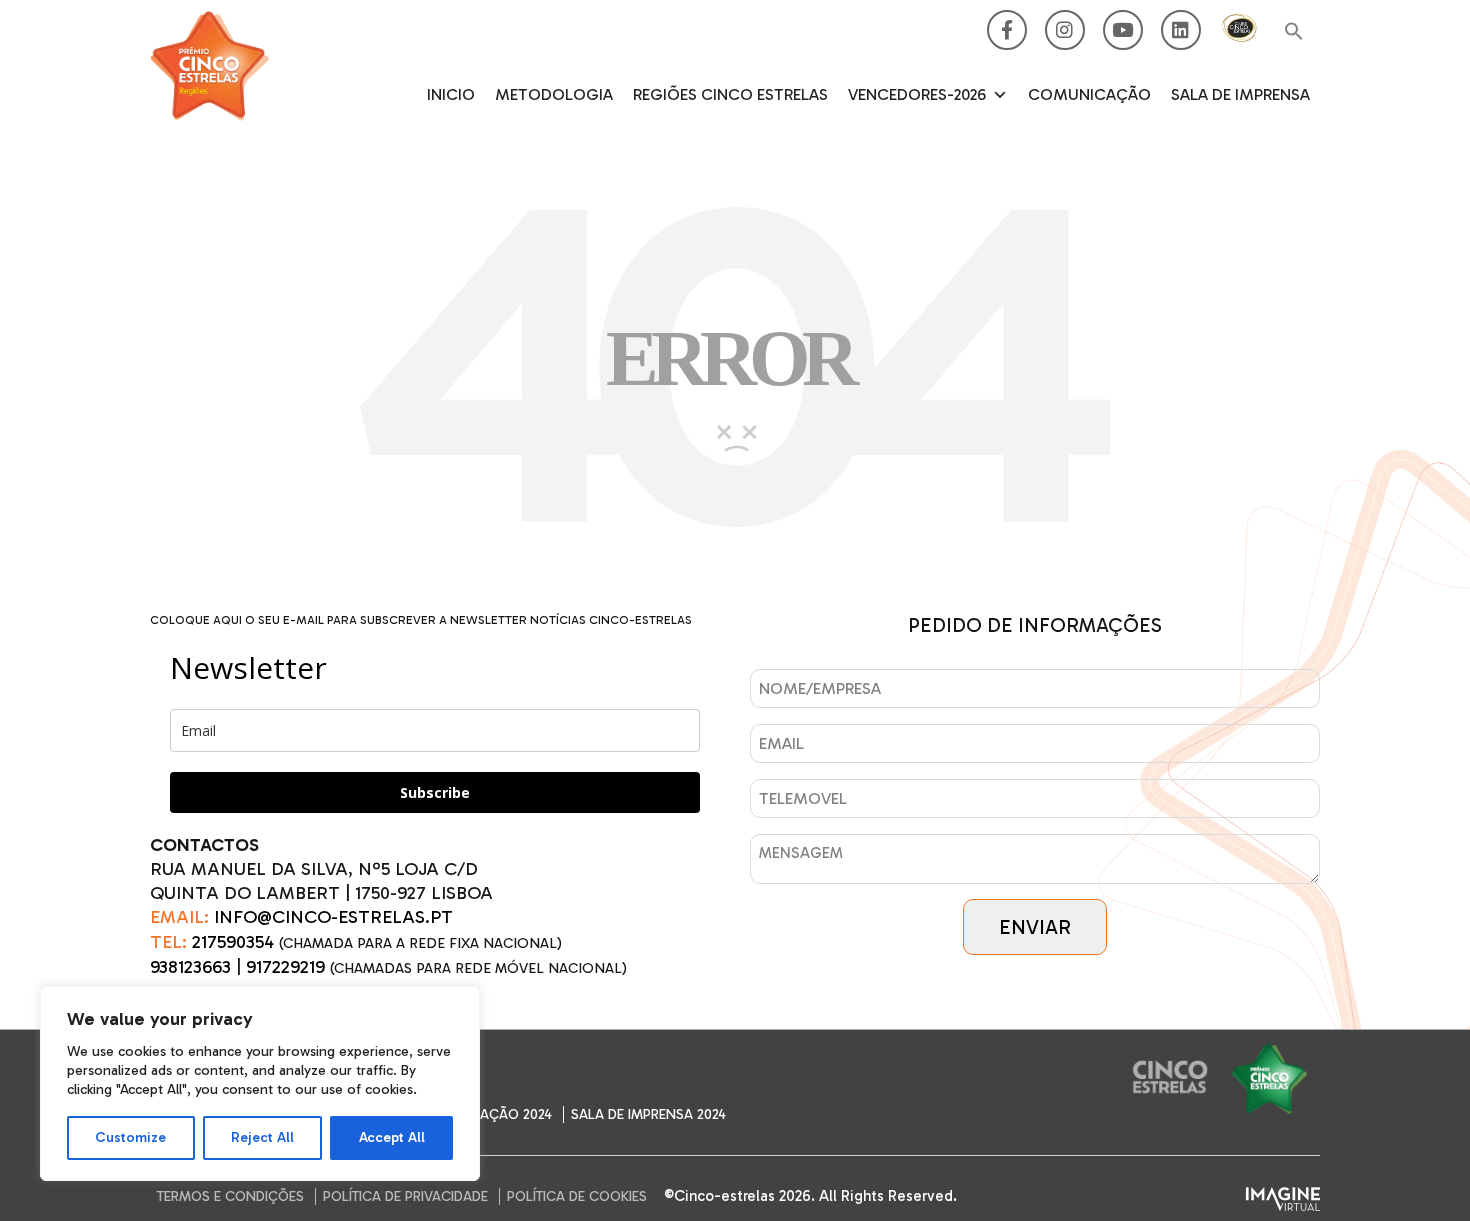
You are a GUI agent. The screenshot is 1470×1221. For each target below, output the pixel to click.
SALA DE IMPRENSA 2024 (648, 1114)
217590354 (233, 942)
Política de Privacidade (405, 1196)
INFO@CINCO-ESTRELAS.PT (333, 917)
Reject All (262, 1137)
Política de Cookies (577, 1196)
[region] (260, 1083)
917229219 (285, 967)
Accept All (392, 1137)
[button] (1294, 32)
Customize (130, 1137)
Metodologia (554, 94)
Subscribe (435, 792)
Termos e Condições (230, 1196)
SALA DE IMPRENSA (1240, 94)
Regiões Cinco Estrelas (730, 94)
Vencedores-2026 (917, 94)
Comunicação (1089, 94)
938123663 (190, 967)
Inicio (451, 94)
